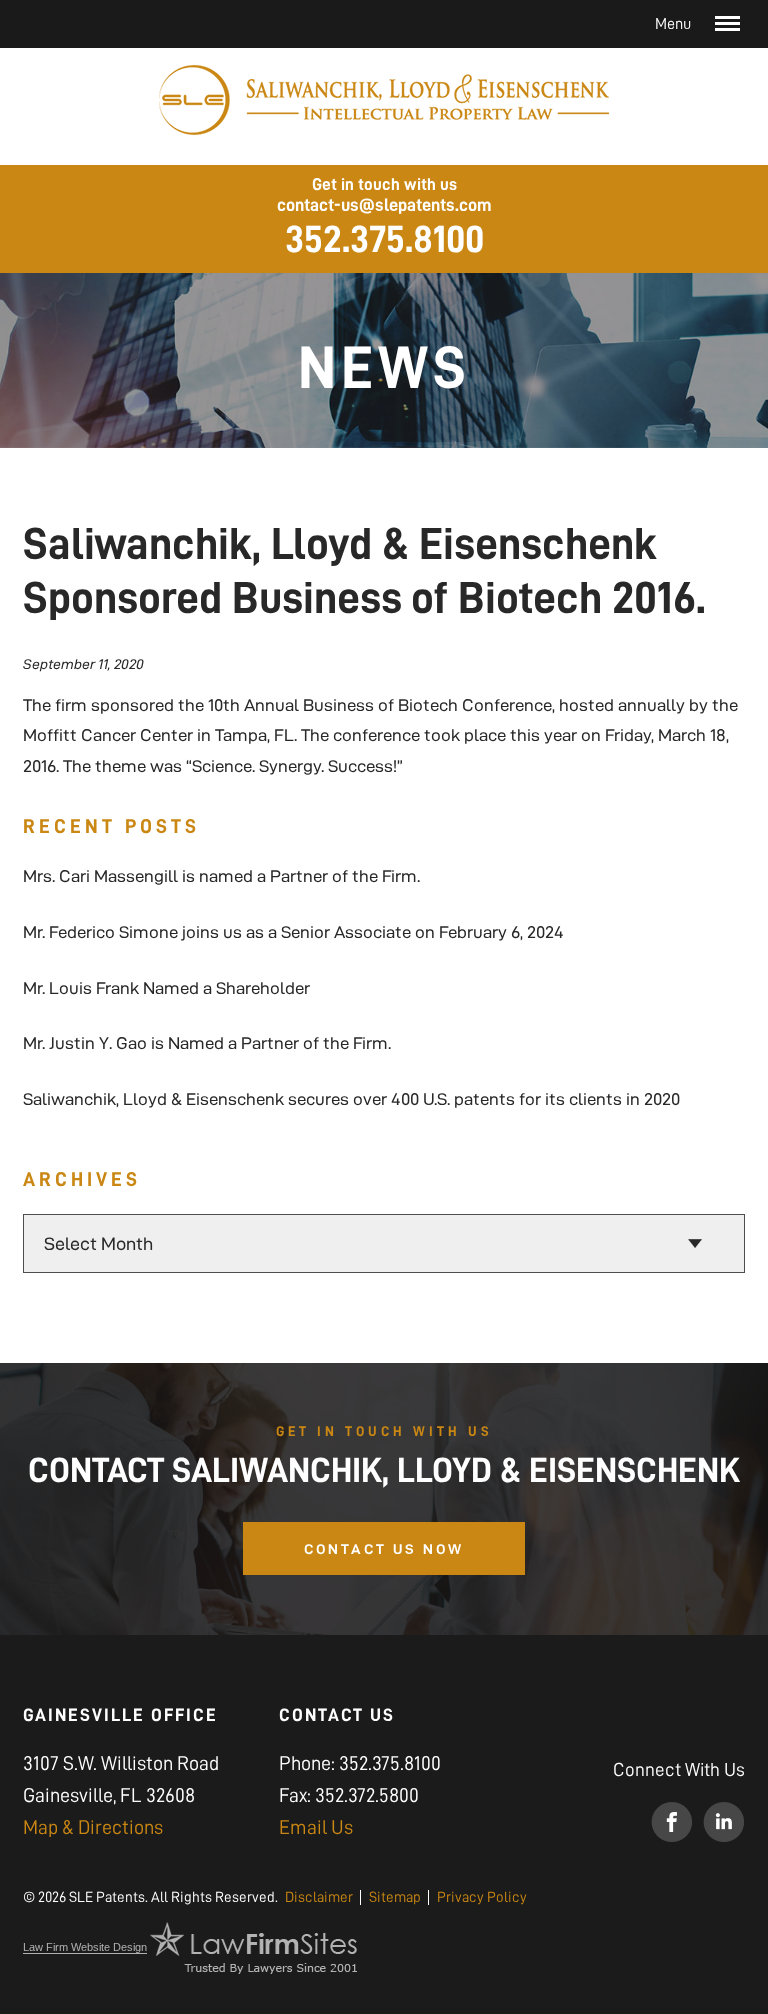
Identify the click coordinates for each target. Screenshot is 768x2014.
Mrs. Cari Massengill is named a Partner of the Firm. (221, 876)
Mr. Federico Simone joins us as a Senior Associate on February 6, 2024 (293, 932)
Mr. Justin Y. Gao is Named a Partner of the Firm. (207, 1043)
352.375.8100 (384, 239)
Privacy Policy (482, 1897)
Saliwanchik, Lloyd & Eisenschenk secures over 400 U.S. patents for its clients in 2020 (351, 1099)
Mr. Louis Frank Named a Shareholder (166, 988)
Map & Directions (93, 1827)
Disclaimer (319, 1897)
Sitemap (395, 1897)
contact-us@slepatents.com (384, 205)
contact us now (384, 1549)
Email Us (316, 1827)
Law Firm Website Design (85, 1947)
